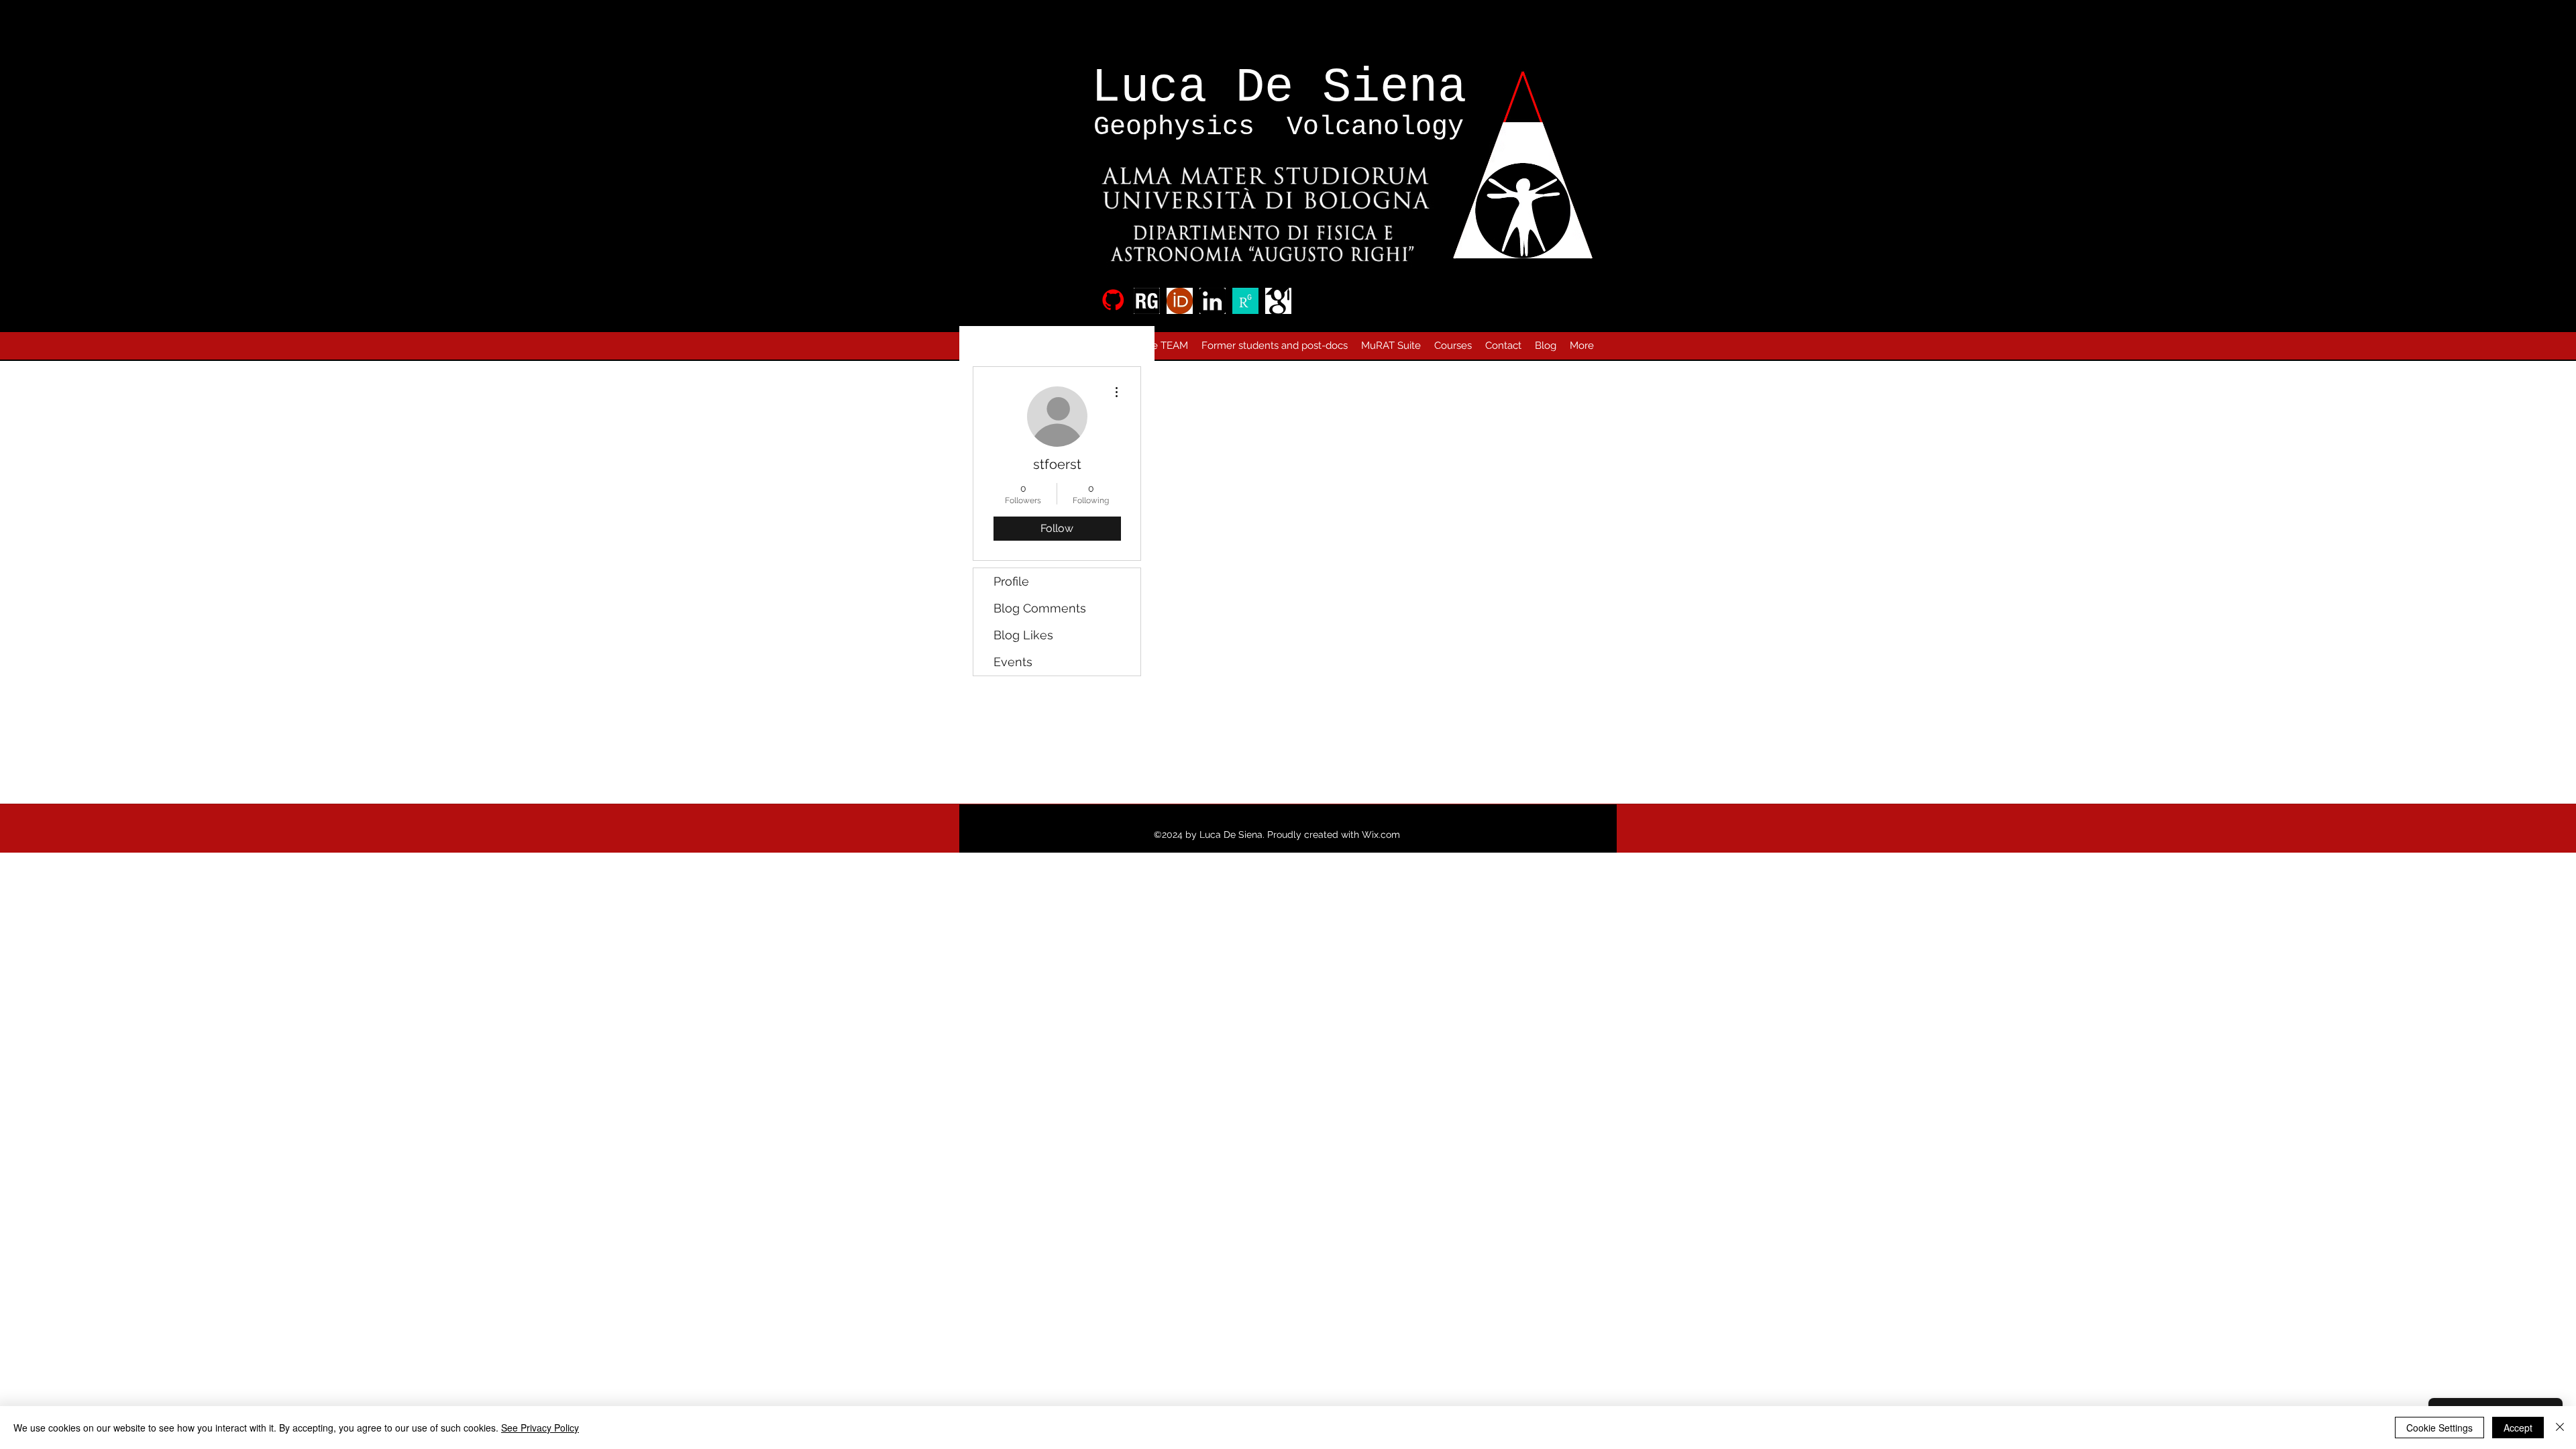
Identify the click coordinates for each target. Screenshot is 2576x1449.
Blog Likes (1023, 635)
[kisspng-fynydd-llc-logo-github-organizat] (1114, 301)
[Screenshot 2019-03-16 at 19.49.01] (1278, 301)
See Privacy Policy (540, 1428)
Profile (1011, 581)
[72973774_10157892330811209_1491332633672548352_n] (1245, 301)
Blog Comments (1040, 608)
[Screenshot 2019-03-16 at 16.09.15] (1213, 301)
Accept (2518, 1428)
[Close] (2560, 1428)
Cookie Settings (2439, 1428)
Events (1013, 662)
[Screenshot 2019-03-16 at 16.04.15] (1147, 301)
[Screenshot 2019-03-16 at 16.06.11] (1180, 301)
